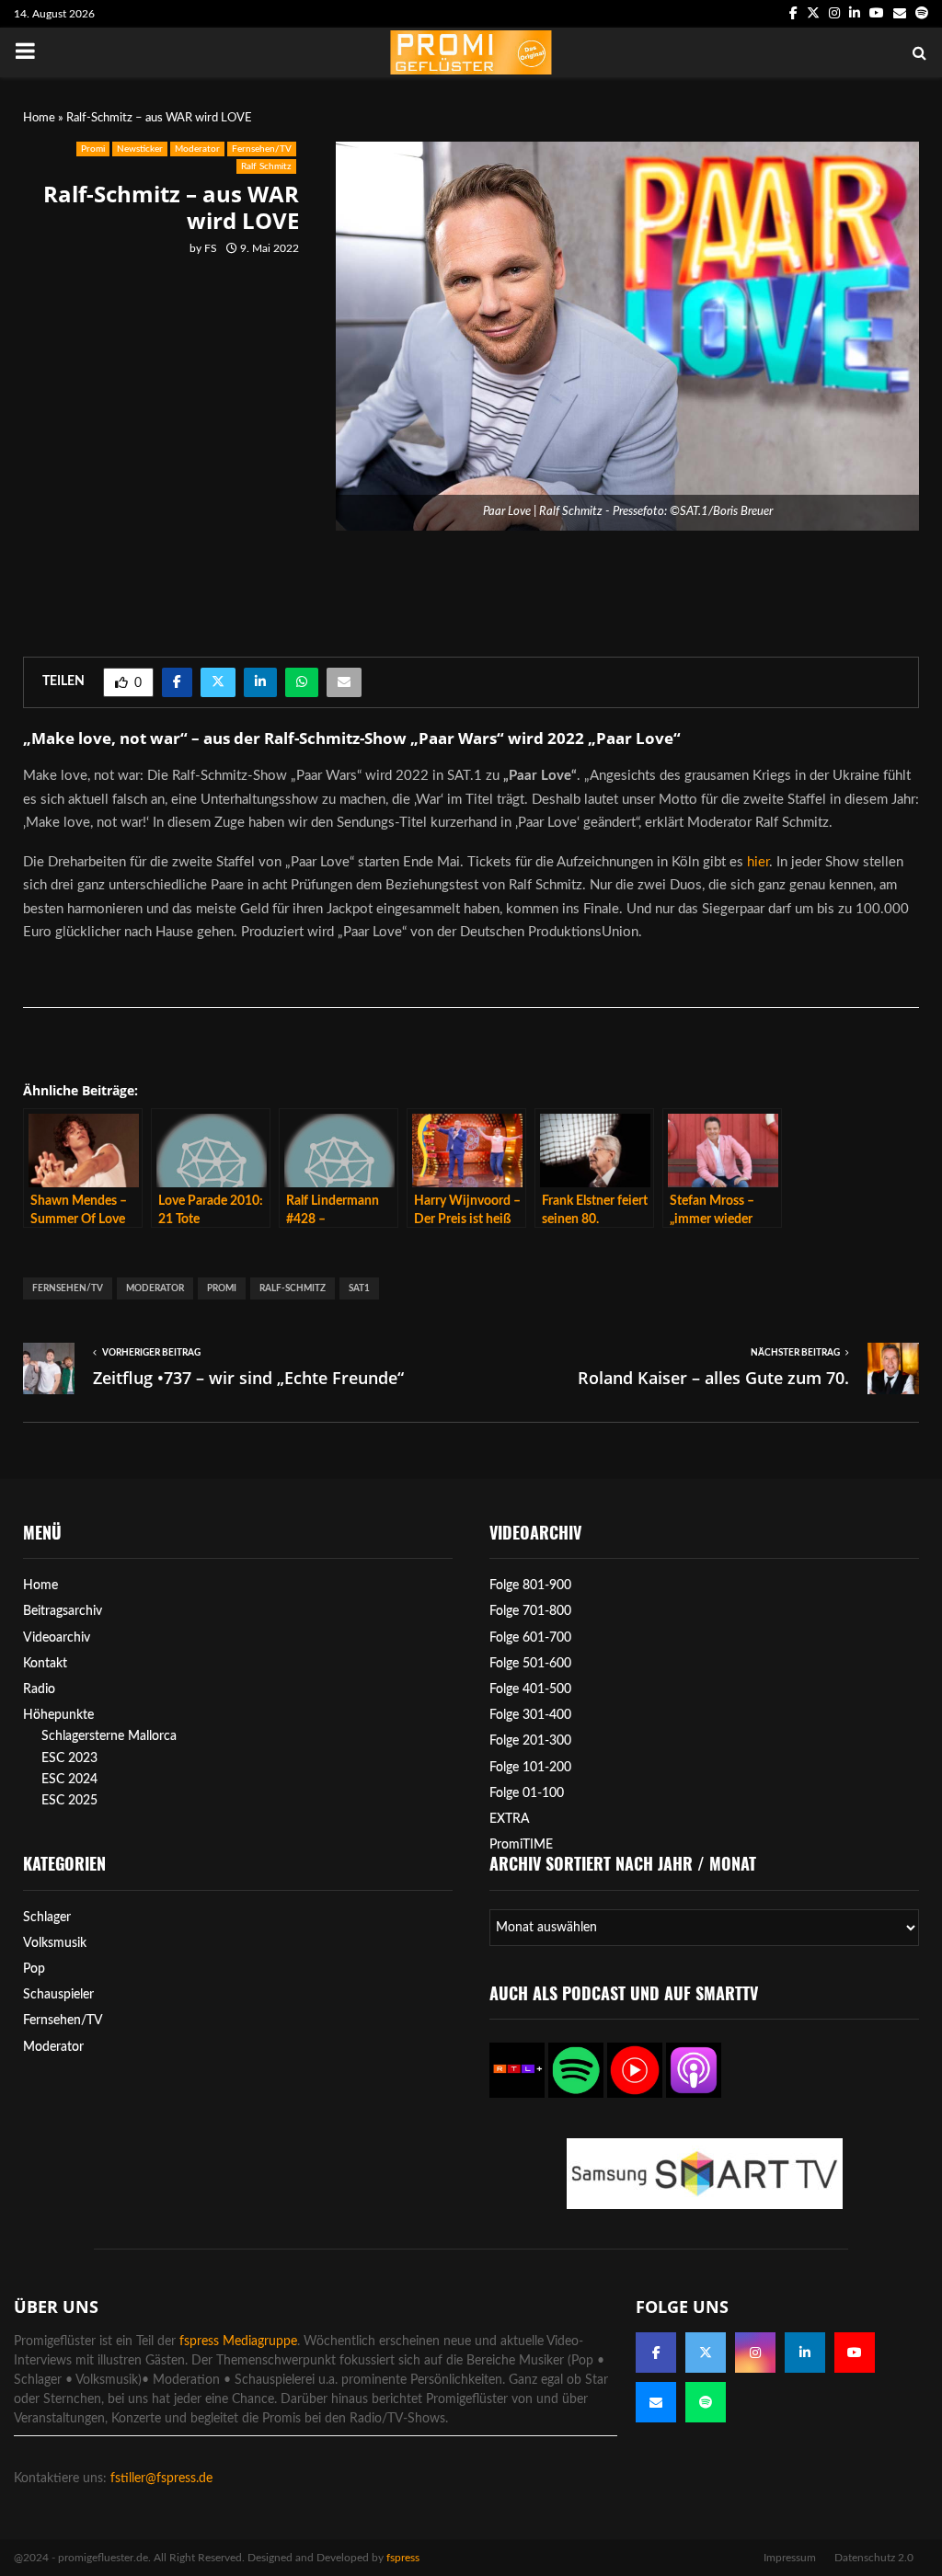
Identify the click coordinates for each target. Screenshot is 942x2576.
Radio (39, 1689)
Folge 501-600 (530, 1664)
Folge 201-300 (530, 1741)
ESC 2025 (69, 1801)
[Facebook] (656, 2353)
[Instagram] (755, 2353)
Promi (93, 149)
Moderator (197, 149)
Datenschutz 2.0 (874, 2558)
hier (758, 862)
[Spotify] (706, 2402)
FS (211, 248)
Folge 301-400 (530, 1715)
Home (39, 118)
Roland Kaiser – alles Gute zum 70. (713, 1378)
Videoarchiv (57, 1638)
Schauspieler (58, 1995)
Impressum (790, 2558)
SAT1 (359, 1288)
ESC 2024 (69, 1780)
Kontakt (45, 1664)
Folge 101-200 (530, 1768)
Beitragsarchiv (63, 1611)
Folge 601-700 (530, 1638)
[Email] (656, 2402)
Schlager (47, 1918)
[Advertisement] (170, 441)
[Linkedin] (805, 2353)
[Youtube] (855, 2353)
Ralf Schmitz (266, 166)
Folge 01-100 (527, 1793)
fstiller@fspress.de (161, 2479)
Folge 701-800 (530, 1611)
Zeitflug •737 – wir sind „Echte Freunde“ (248, 1378)
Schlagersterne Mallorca (109, 1736)
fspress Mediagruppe (238, 2341)
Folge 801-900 (530, 1586)
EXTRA (510, 1819)
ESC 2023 (69, 1758)
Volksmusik (55, 1943)
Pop (34, 1969)
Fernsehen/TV (262, 149)
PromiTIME (521, 1845)
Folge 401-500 (530, 1689)
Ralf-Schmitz (293, 1288)
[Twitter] (706, 2353)
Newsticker (140, 149)
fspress (403, 2558)
